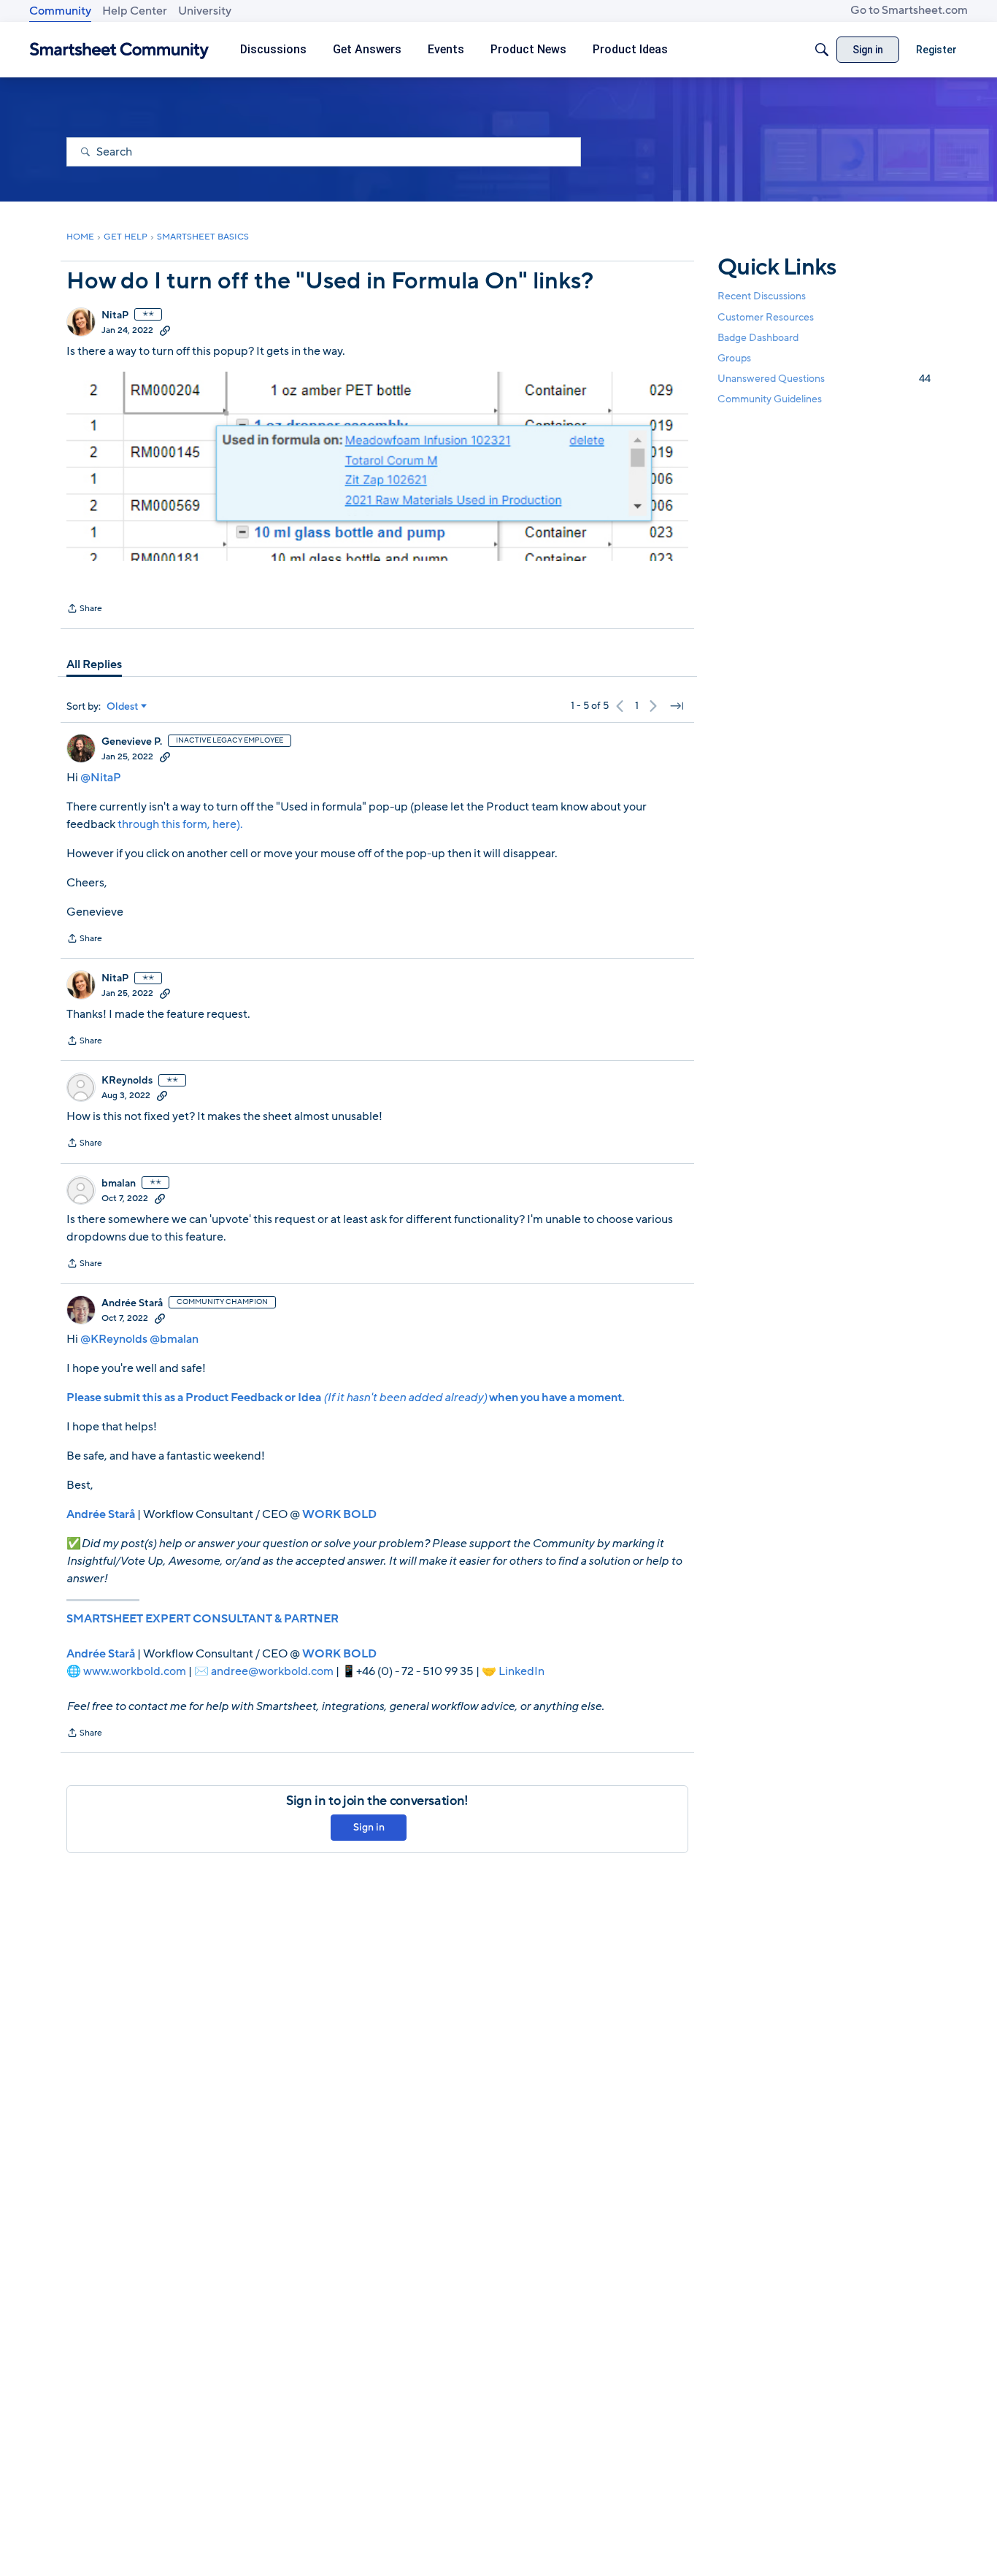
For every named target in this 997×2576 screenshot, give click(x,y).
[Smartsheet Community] (119, 50)
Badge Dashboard (758, 337)
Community (60, 11)
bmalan (119, 1184)
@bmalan (174, 1339)
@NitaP (101, 778)
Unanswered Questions (824, 379)
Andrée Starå (132, 1303)
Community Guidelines (770, 399)
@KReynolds (114, 1339)
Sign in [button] (369, 1827)
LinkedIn (521, 1671)
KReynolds (127, 1081)
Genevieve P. (132, 742)
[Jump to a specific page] (677, 706)
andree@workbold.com (272, 1671)
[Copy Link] (165, 330)
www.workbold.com (135, 1671)
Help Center (135, 11)
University (205, 11)
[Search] (822, 50)
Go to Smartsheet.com (909, 10)
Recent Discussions (762, 296)
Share (84, 610)
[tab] (94, 664)
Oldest (123, 707)
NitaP (115, 315)
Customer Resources (766, 317)
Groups (734, 358)
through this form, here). (180, 824)
